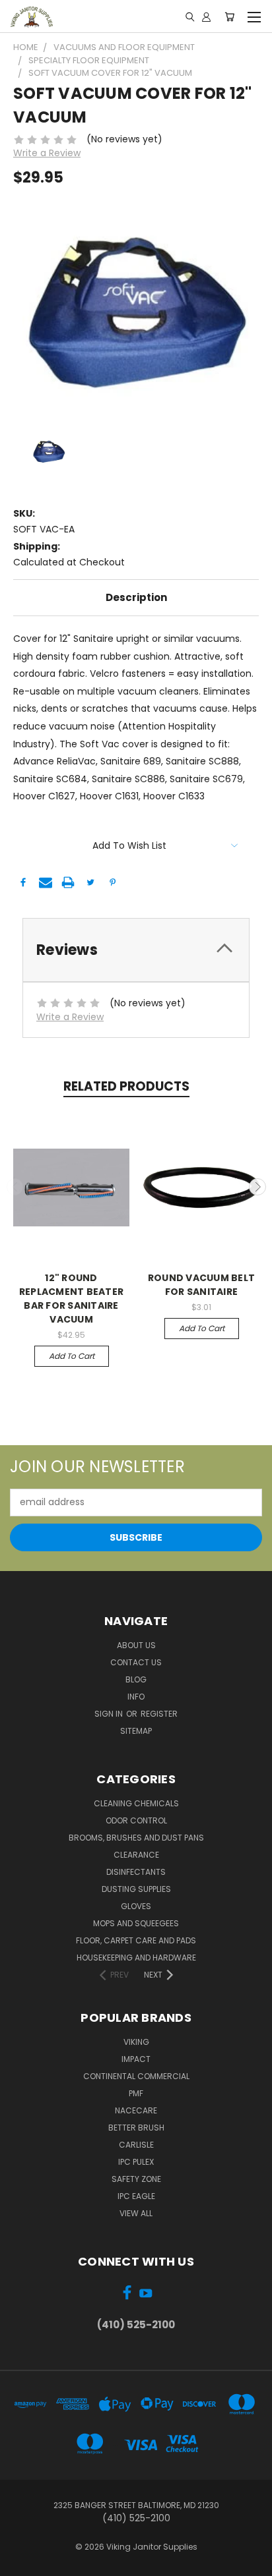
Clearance (136, 1855)
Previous (15, 1187)
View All (136, 2213)
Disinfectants (136, 1872)
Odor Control (136, 1820)
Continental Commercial (136, 2076)
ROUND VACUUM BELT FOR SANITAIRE (201, 1285)
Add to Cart (72, 1356)
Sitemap (136, 1731)
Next (257, 1187)
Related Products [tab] (126, 1086)
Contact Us (136, 1662)
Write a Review (47, 153)
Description (136, 597)
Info (136, 1697)
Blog (136, 1679)
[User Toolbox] (206, 16)
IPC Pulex (136, 2162)
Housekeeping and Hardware (136, 1958)
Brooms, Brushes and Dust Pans (136, 1838)
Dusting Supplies (136, 1889)
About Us (136, 1645)
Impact (136, 2059)
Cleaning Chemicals (136, 1803)
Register (159, 1714)
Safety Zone (136, 2179)
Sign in (110, 1714)
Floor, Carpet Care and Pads (136, 1940)
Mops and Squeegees (136, 1923)
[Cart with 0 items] (229, 16)
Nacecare (136, 2110)
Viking (136, 2042)
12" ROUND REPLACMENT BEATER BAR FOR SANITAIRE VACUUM (71, 1299)
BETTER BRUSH (136, 2128)
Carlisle (136, 2145)
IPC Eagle (136, 2196)
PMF (136, 2093)
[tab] (136, 950)
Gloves (136, 1906)
